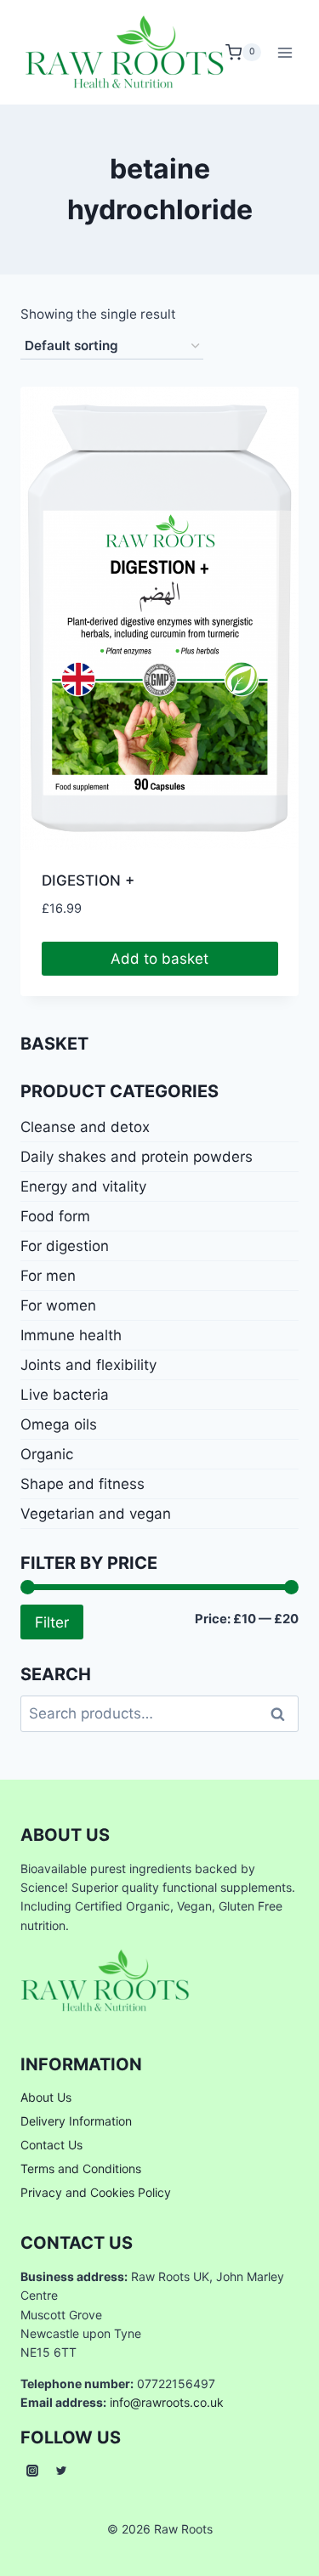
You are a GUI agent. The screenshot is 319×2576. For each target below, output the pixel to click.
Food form (55, 1216)
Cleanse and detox (85, 1127)
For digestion (65, 1246)
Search (282, 1713)
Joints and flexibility (88, 1365)
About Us (46, 2097)
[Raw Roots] (125, 52)
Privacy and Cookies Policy (96, 2192)
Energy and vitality (83, 1186)
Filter (52, 1622)
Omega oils (59, 1424)
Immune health (71, 1335)
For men (48, 1276)
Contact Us (51, 2145)
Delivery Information (76, 2121)
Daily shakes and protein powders (137, 1157)
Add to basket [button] (159, 959)
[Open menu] (285, 52)
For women (58, 1305)
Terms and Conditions (81, 2168)
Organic (47, 1454)
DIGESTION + (88, 880)
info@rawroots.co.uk (167, 2402)
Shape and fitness (83, 1484)
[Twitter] (61, 2471)
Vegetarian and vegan (96, 1514)
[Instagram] (32, 2471)
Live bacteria (65, 1395)
